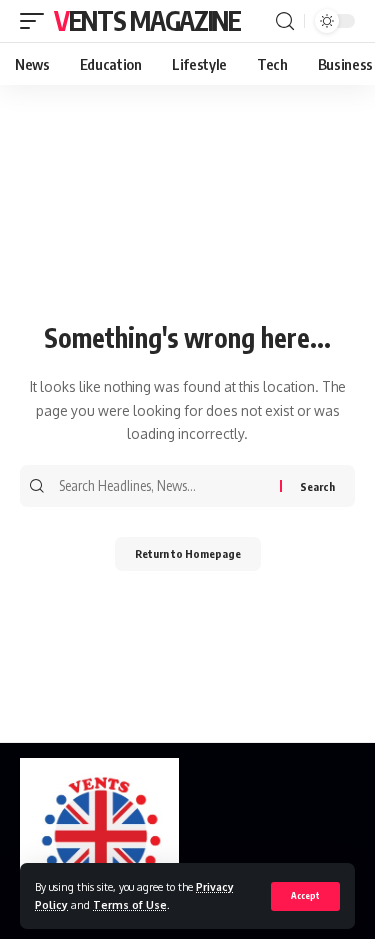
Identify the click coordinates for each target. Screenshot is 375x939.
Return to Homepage (188, 553)
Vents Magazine (147, 20)
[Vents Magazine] (99, 838)
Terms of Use (130, 904)
